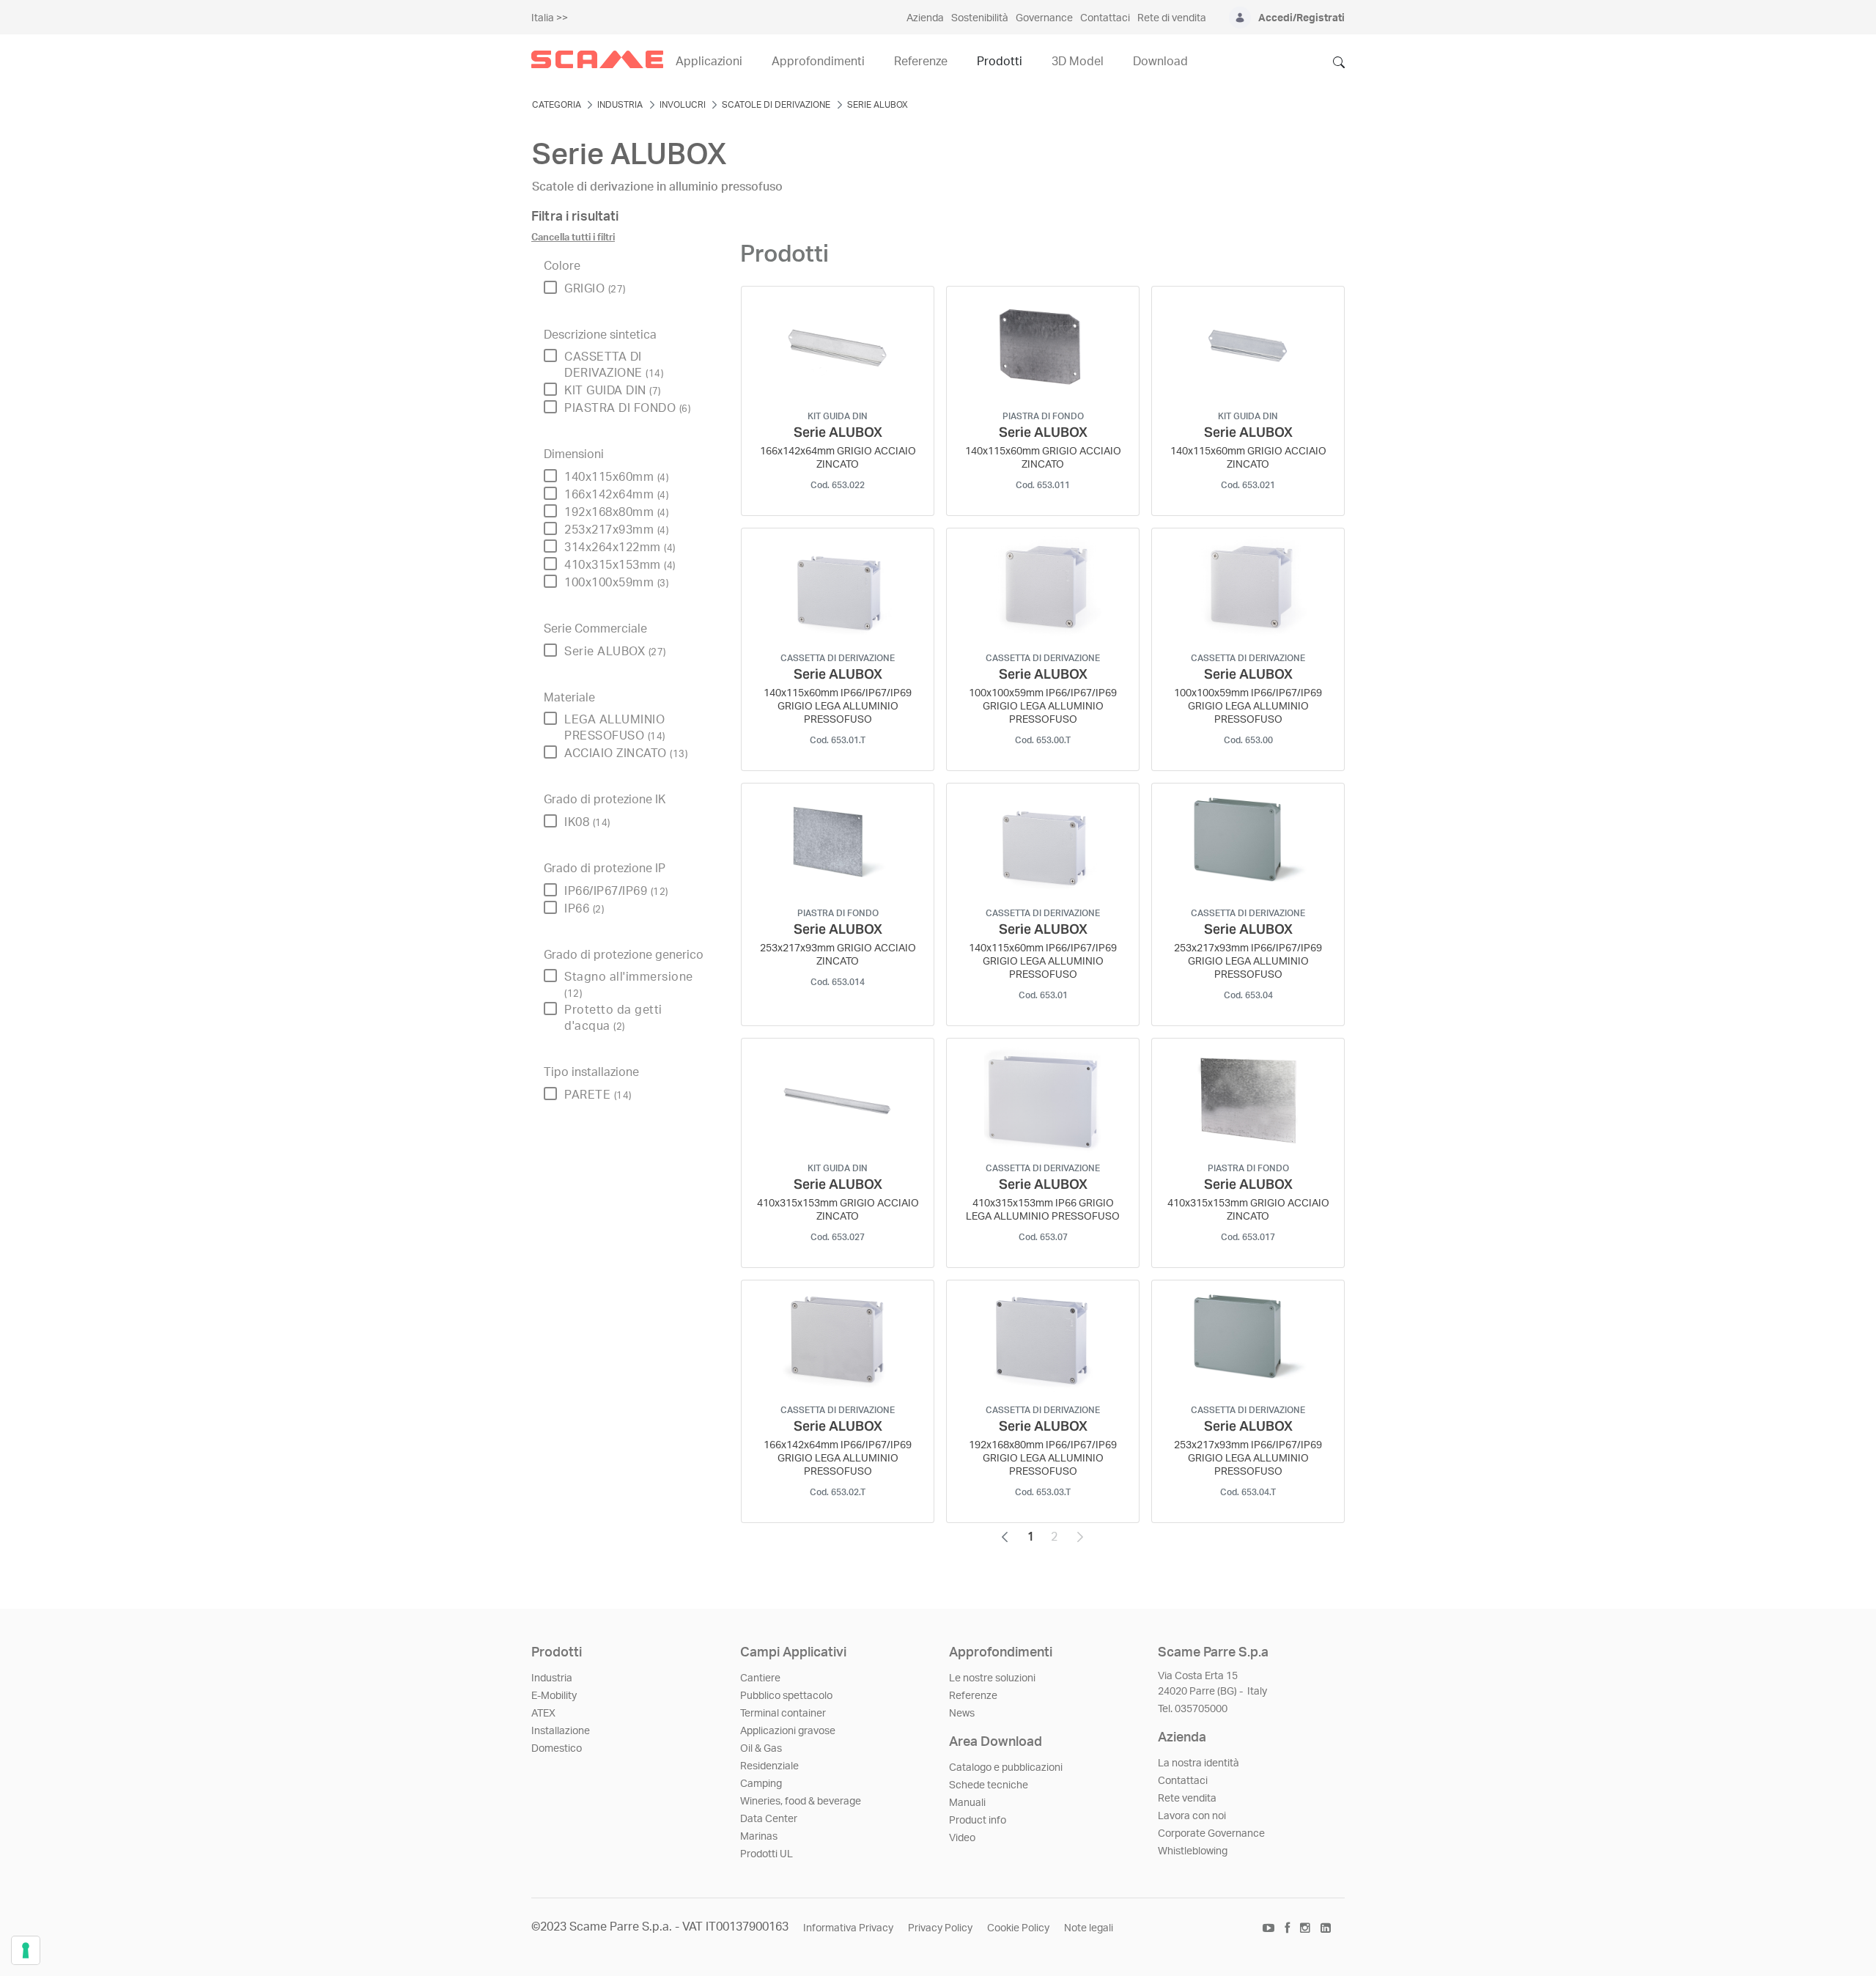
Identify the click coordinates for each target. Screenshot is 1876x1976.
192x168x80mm (616, 512)
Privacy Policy (940, 1928)
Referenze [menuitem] (921, 62)
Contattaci (1183, 1781)
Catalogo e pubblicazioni (1006, 1768)
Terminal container (783, 1714)
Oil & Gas (761, 1749)
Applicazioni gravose (788, 1731)
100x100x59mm (616, 583)
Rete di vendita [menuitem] (1172, 18)
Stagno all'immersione (629, 985)
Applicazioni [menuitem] (709, 62)
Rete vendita (1187, 1799)
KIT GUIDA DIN (613, 391)
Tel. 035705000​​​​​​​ (1193, 1709)
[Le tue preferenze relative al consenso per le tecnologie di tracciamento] (26, 1950)
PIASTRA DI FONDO (627, 408)
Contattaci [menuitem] (1105, 18)
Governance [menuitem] (1044, 18)
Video (962, 1838)
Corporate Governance (1211, 1834)
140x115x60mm (616, 477)
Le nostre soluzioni (992, 1678)
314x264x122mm (620, 548)
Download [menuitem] (1160, 62)
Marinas (759, 1837)
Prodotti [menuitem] (1000, 62)
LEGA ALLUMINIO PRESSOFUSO (615, 728)
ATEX (543, 1714)
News (962, 1714)
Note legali (1089, 1928)
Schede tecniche (989, 1785)
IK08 (587, 822)
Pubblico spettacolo (786, 1696)
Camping (761, 1784)
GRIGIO (595, 289)
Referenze (973, 1696)
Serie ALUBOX (615, 652)
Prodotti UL (767, 1854)
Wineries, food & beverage (801, 1802)
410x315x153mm (620, 565)
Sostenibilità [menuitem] (980, 18)
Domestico (557, 1749)
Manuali (967, 1803)
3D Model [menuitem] (1078, 62)
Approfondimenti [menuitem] (818, 62)
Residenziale (769, 1766)
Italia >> (550, 18)
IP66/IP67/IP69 (616, 891)
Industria (552, 1678)
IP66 (584, 909)
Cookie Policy (1018, 1928)
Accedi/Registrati (1301, 18)
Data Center (769, 1819)
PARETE (598, 1095)
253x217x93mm (616, 530)
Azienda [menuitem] (925, 18)
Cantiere (760, 1678)
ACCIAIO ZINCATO (626, 753)
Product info (978, 1821)
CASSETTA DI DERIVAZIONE (614, 365)
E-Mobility (554, 1696)
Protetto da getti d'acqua (613, 1018)
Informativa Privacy (848, 1928)
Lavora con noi (1192, 1816)
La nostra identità (1199, 1763)
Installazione (561, 1731)
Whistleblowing (1193, 1851)
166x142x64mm (616, 495)
